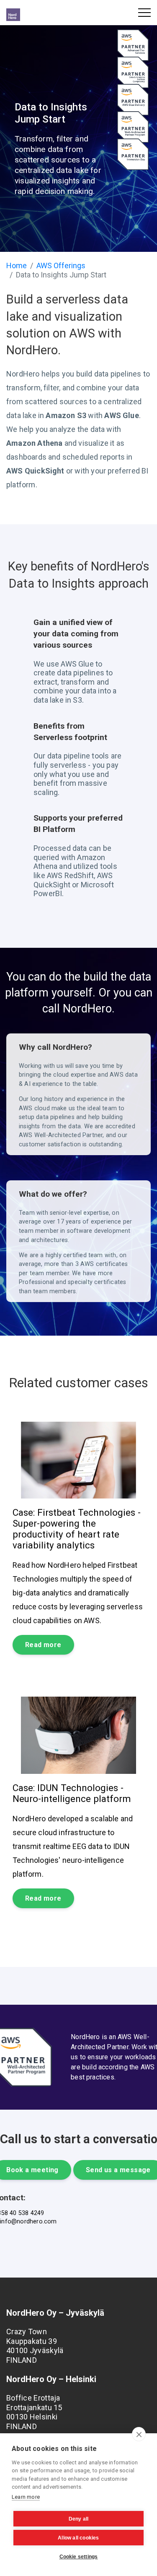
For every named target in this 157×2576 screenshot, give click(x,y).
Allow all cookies (78, 2538)
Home (17, 265)
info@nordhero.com (28, 2222)
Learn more (26, 2497)
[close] (139, 2434)
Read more (43, 1645)
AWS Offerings (61, 265)
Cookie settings (79, 2557)
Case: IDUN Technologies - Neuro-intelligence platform (72, 1793)
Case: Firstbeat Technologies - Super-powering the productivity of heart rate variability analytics (77, 1529)
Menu (144, 13)
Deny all (79, 2519)
